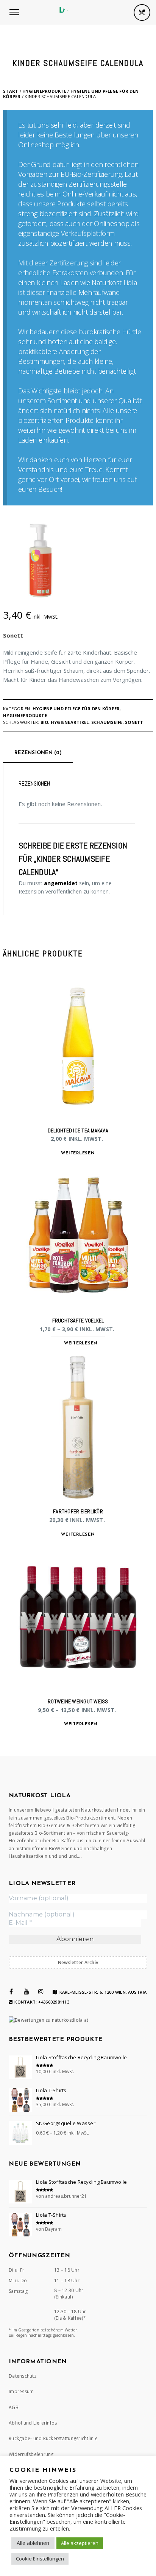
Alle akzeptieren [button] (80, 2543)
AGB (14, 2407)
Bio (44, 722)
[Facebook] (11, 1991)
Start (11, 91)
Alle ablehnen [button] (33, 2543)
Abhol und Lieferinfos (33, 2423)
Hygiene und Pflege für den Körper (71, 94)
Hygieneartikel (70, 722)
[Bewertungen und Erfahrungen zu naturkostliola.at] (48, 2020)
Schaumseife (107, 722)
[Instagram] (41, 1991)
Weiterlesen (78, 1153)
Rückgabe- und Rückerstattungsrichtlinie (53, 2438)
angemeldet (61, 883)
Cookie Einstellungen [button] (40, 2559)
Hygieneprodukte (44, 91)
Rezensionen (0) (38, 753)
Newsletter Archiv (78, 1962)
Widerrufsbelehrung (31, 2454)
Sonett (13, 635)
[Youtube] (27, 1991)
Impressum (21, 2391)
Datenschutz (23, 2376)
